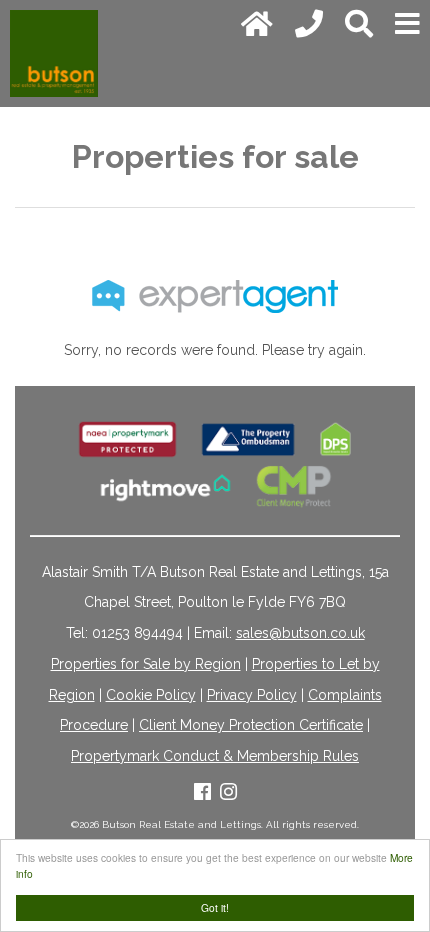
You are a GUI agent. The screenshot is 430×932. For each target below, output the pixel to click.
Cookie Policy (151, 695)
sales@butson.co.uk (300, 633)
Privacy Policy (252, 695)
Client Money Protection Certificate (251, 725)
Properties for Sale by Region (146, 664)
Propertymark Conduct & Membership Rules (215, 756)
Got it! (215, 907)
